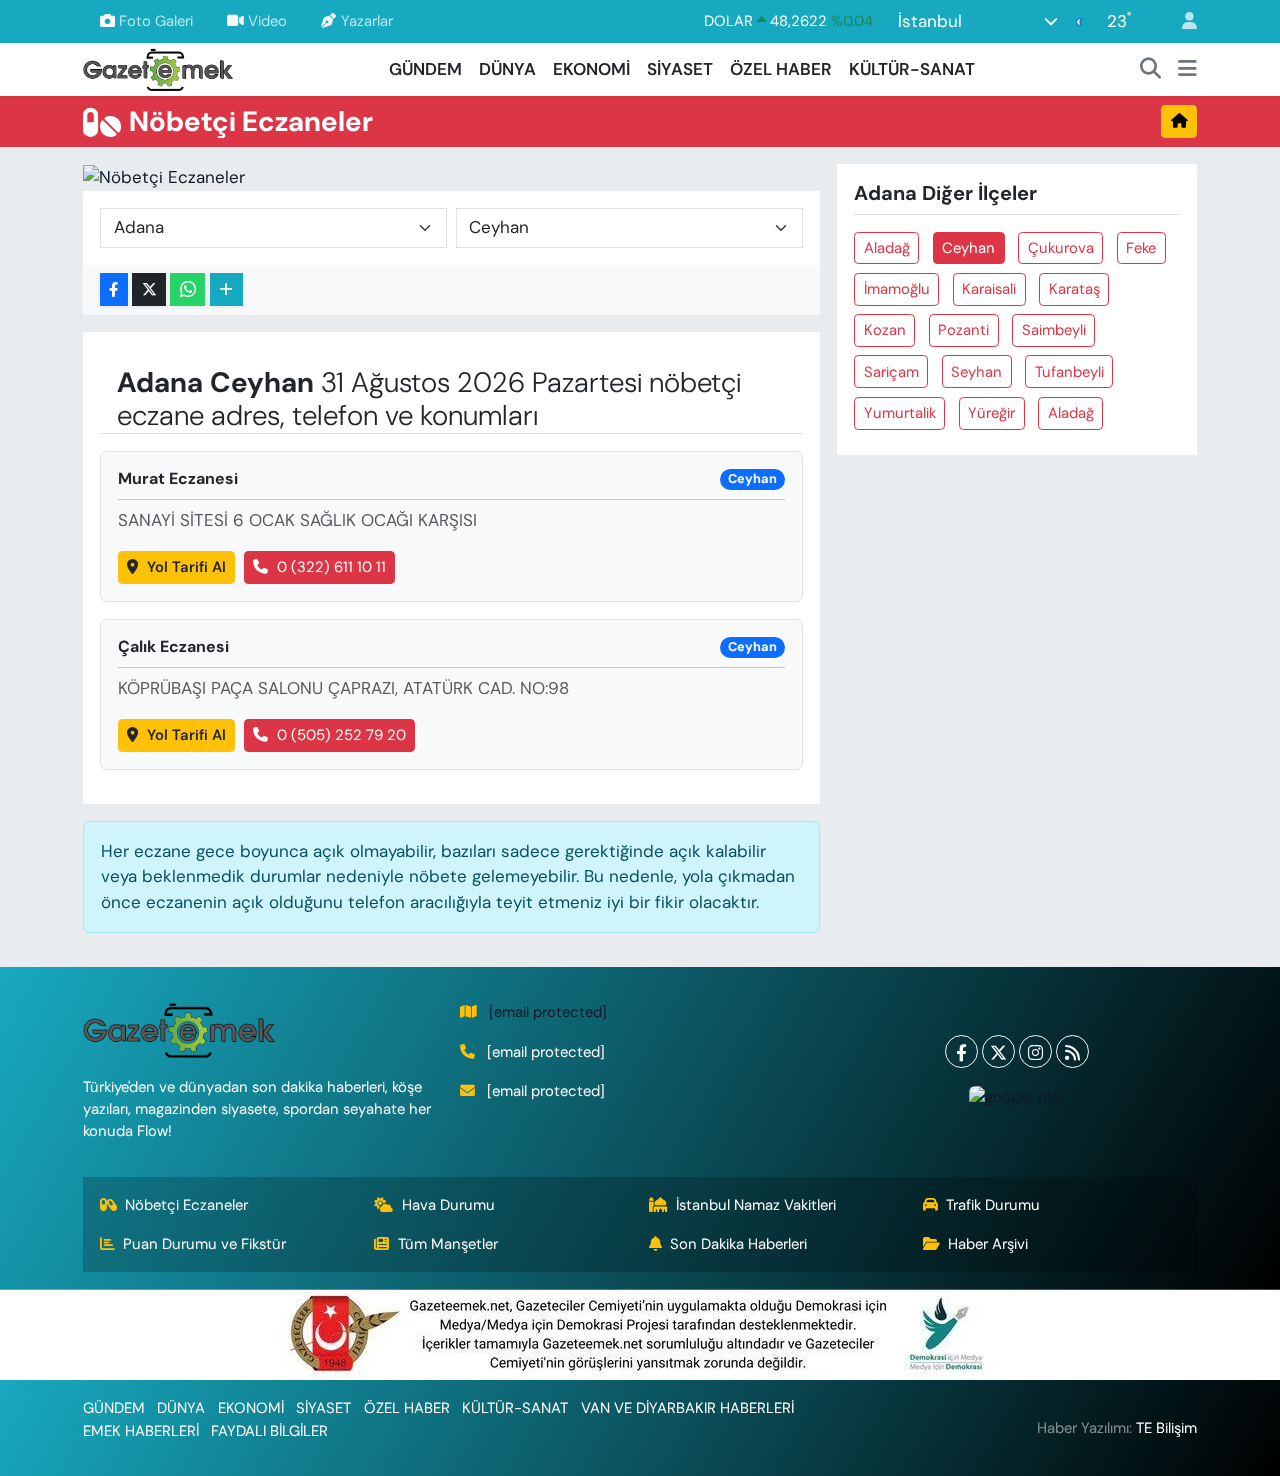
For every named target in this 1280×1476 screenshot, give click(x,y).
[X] (998, 1051)
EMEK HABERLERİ (141, 1431)
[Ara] (1151, 70)
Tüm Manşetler (448, 1244)
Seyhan (976, 372)
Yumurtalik (900, 413)
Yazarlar (367, 21)
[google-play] (1017, 1096)
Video (267, 21)
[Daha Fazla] (226, 289)
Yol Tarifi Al (186, 567)
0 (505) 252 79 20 (341, 735)
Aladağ (887, 248)
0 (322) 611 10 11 (331, 567)
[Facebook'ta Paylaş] (114, 289)
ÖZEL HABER (781, 69)
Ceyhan (968, 248)
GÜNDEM (425, 69)
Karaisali (989, 289)
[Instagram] (1035, 1051)
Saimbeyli (1054, 330)
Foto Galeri (156, 21)
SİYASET (680, 69)
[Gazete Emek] (158, 67)
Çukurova (1061, 248)
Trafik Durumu (993, 1205)
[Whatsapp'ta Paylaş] (187, 289)
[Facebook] (961, 1051)
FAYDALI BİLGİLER (269, 1431)
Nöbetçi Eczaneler (186, 1205)
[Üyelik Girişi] (1181, 21)
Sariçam (891, 372)
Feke (1141, 248)
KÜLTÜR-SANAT (912, 69)
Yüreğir (991, 413)
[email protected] (548, 1012)
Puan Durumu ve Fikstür (204, 1244)
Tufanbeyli (1069, 372)
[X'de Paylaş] (149, 289)
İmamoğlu (897, 289)
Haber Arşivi (988, 1244)
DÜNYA (507, 69)
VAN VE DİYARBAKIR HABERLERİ (687, 1408)
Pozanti (963, 330)
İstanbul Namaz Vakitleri (756, 1205)
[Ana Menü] (1187, 70)
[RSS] (1072, 1051)
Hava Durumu (448, 1205)
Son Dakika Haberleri (738, 1244)
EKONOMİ (591, 69)
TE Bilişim (1166, 1428)
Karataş (1074, 289)
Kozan (885, 330)
